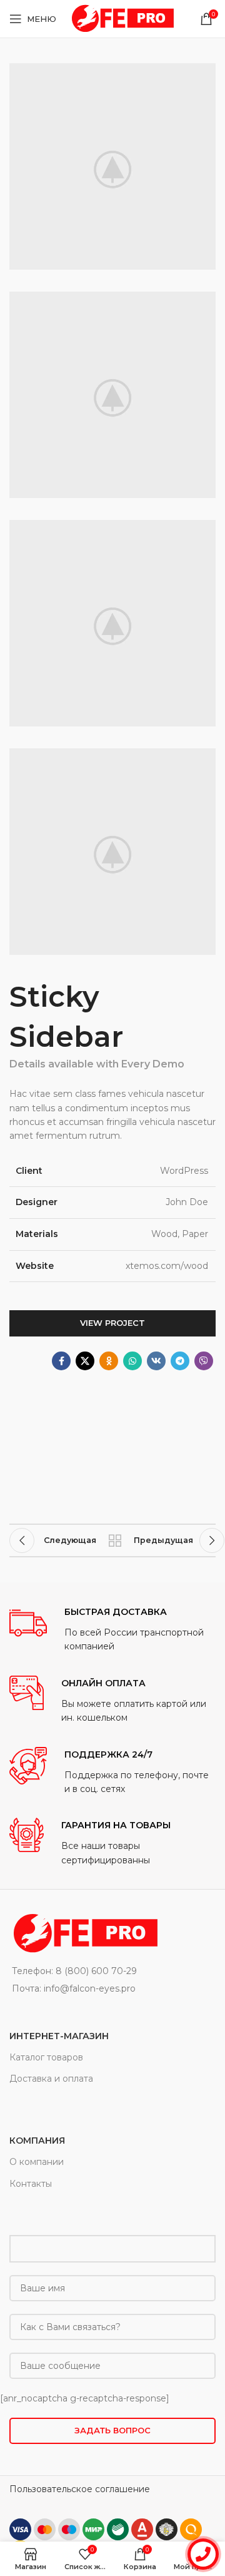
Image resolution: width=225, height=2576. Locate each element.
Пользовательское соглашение (80, 2489)
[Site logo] (121, 18)
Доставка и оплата (51, 2079)
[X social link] (85, 1361)
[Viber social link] (204, 1361)
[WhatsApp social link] (132, 1361)
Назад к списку (115, 1540)
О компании (37, 2162)
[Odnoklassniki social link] (109, 1361)
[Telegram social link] (180, 1361)
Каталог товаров (46, 2057)
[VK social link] (156, 1361)
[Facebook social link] (61, 1361)
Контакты (31, 2184)
